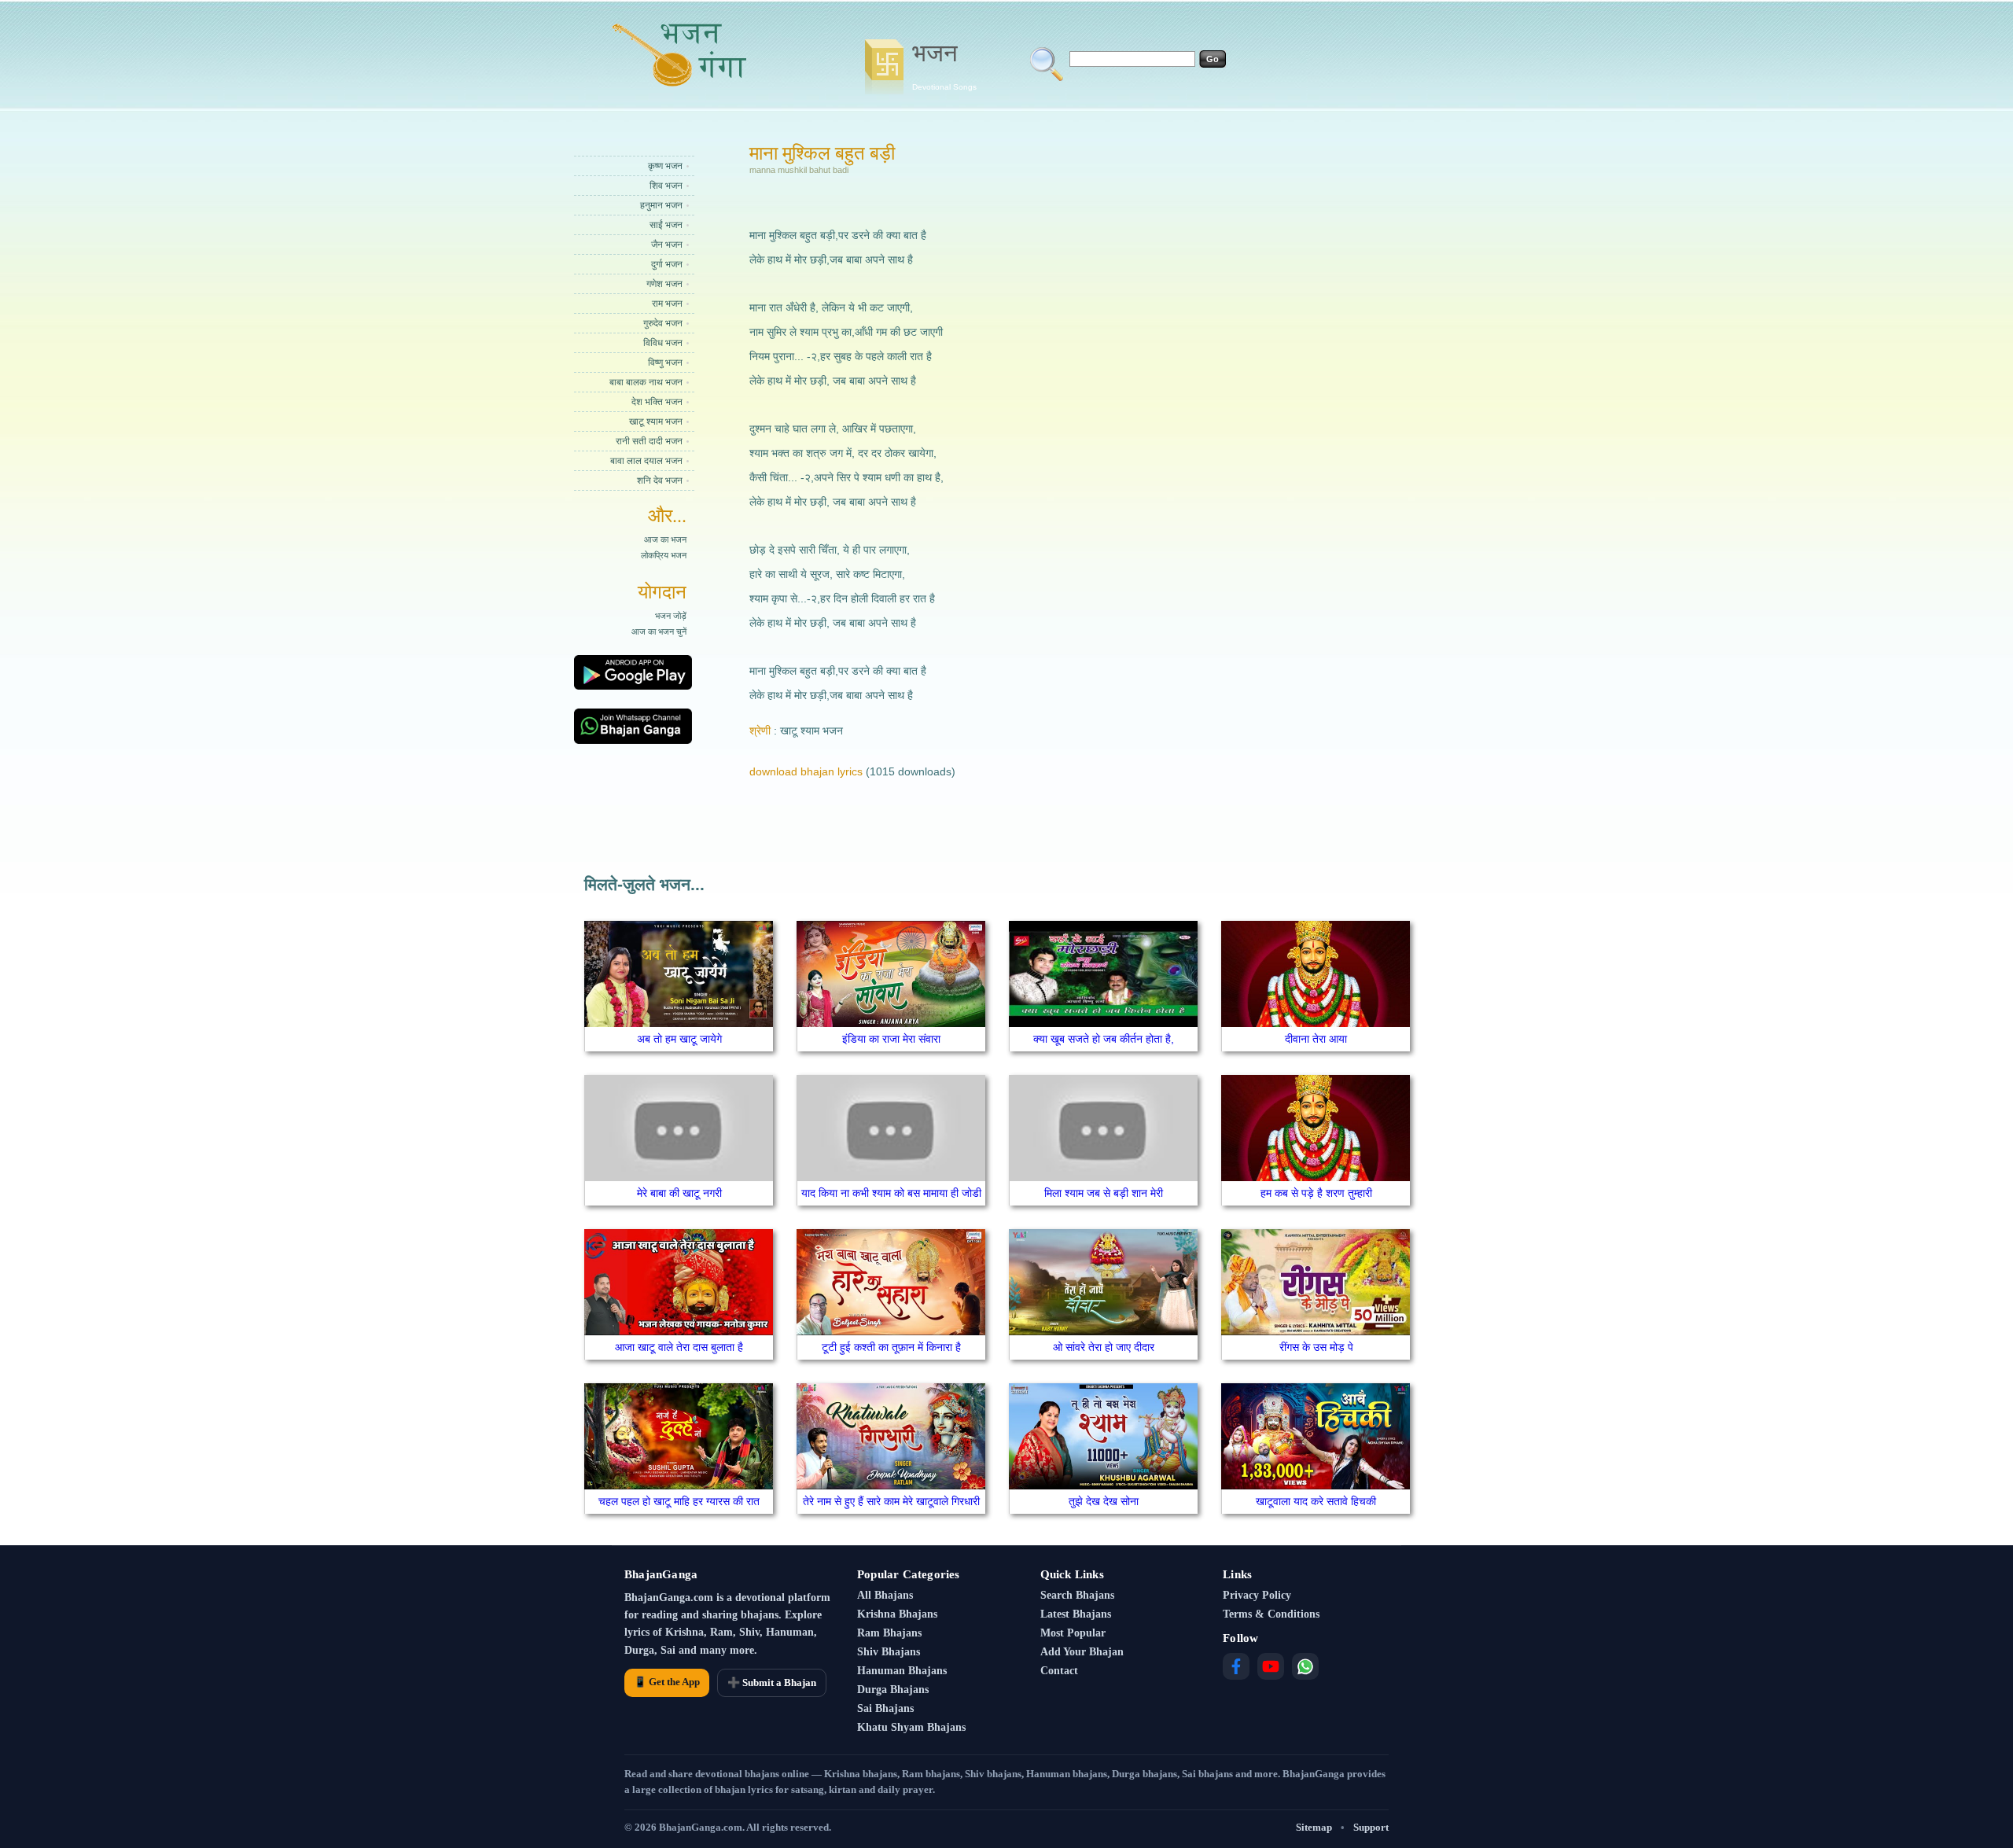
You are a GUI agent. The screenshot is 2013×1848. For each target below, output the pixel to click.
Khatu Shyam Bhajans (911, 1727)
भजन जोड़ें (671, 616)
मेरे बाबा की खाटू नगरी (679, 1193)
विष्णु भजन (665, 363)
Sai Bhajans (885, 1708)
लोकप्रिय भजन (664, 555)
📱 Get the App (667, 1682)
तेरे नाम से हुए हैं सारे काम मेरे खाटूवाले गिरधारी (891, 1501)
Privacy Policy (1257, 1595)
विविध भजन (663, 343)
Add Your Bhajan (1082, 1652)
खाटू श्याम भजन (656, 422)
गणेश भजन (664, 284)
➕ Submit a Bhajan (772, 1682)
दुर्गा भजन (667, 264)
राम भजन (667, 304)
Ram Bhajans (889, 1633)
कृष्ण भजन (665, 166)
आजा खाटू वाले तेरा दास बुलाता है (679, 1347)
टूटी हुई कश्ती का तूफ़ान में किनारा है (891, 1347)
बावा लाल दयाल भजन (646, 461)
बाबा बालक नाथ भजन (646, 382)
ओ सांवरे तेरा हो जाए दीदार (1104, 1347)
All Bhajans (885, 1595)
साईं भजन (666, 225)
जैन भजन (667, 245)
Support (1371, 1827)
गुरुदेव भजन (663, 323)
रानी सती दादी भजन (649, 441)
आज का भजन (665, 539)
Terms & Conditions (1271, 1614)
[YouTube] (1271, 1666)
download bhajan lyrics (806, 771)
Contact (1059, 1671)
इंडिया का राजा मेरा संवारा (891, 1039)
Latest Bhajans (1076, 1614)
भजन (944, 65)
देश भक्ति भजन (657, 402)
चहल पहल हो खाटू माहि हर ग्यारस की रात (679, 1501)
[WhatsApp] (1305, 1666)
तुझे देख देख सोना (1104, 1501)
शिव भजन (666, 186)
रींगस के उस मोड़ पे (1316, 1347)
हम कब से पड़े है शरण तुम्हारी (1316, 1193)
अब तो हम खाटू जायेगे (679, 1039)
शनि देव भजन (660, 480)
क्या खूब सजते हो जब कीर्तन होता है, (1104, 1039)
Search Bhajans (1077, 1595)
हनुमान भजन (661, 205)
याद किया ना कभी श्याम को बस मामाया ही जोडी (891, 1193)
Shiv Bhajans (889, 1652)
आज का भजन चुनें (659, 631)
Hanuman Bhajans (902, 1671)
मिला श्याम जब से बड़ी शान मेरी (1104, 1193)
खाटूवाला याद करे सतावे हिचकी (1316, 1501)
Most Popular (1073, 1633)
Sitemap (1314, 1827)
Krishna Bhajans (897, 1614)
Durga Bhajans (893, 1690)
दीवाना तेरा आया (1316, 1039)
